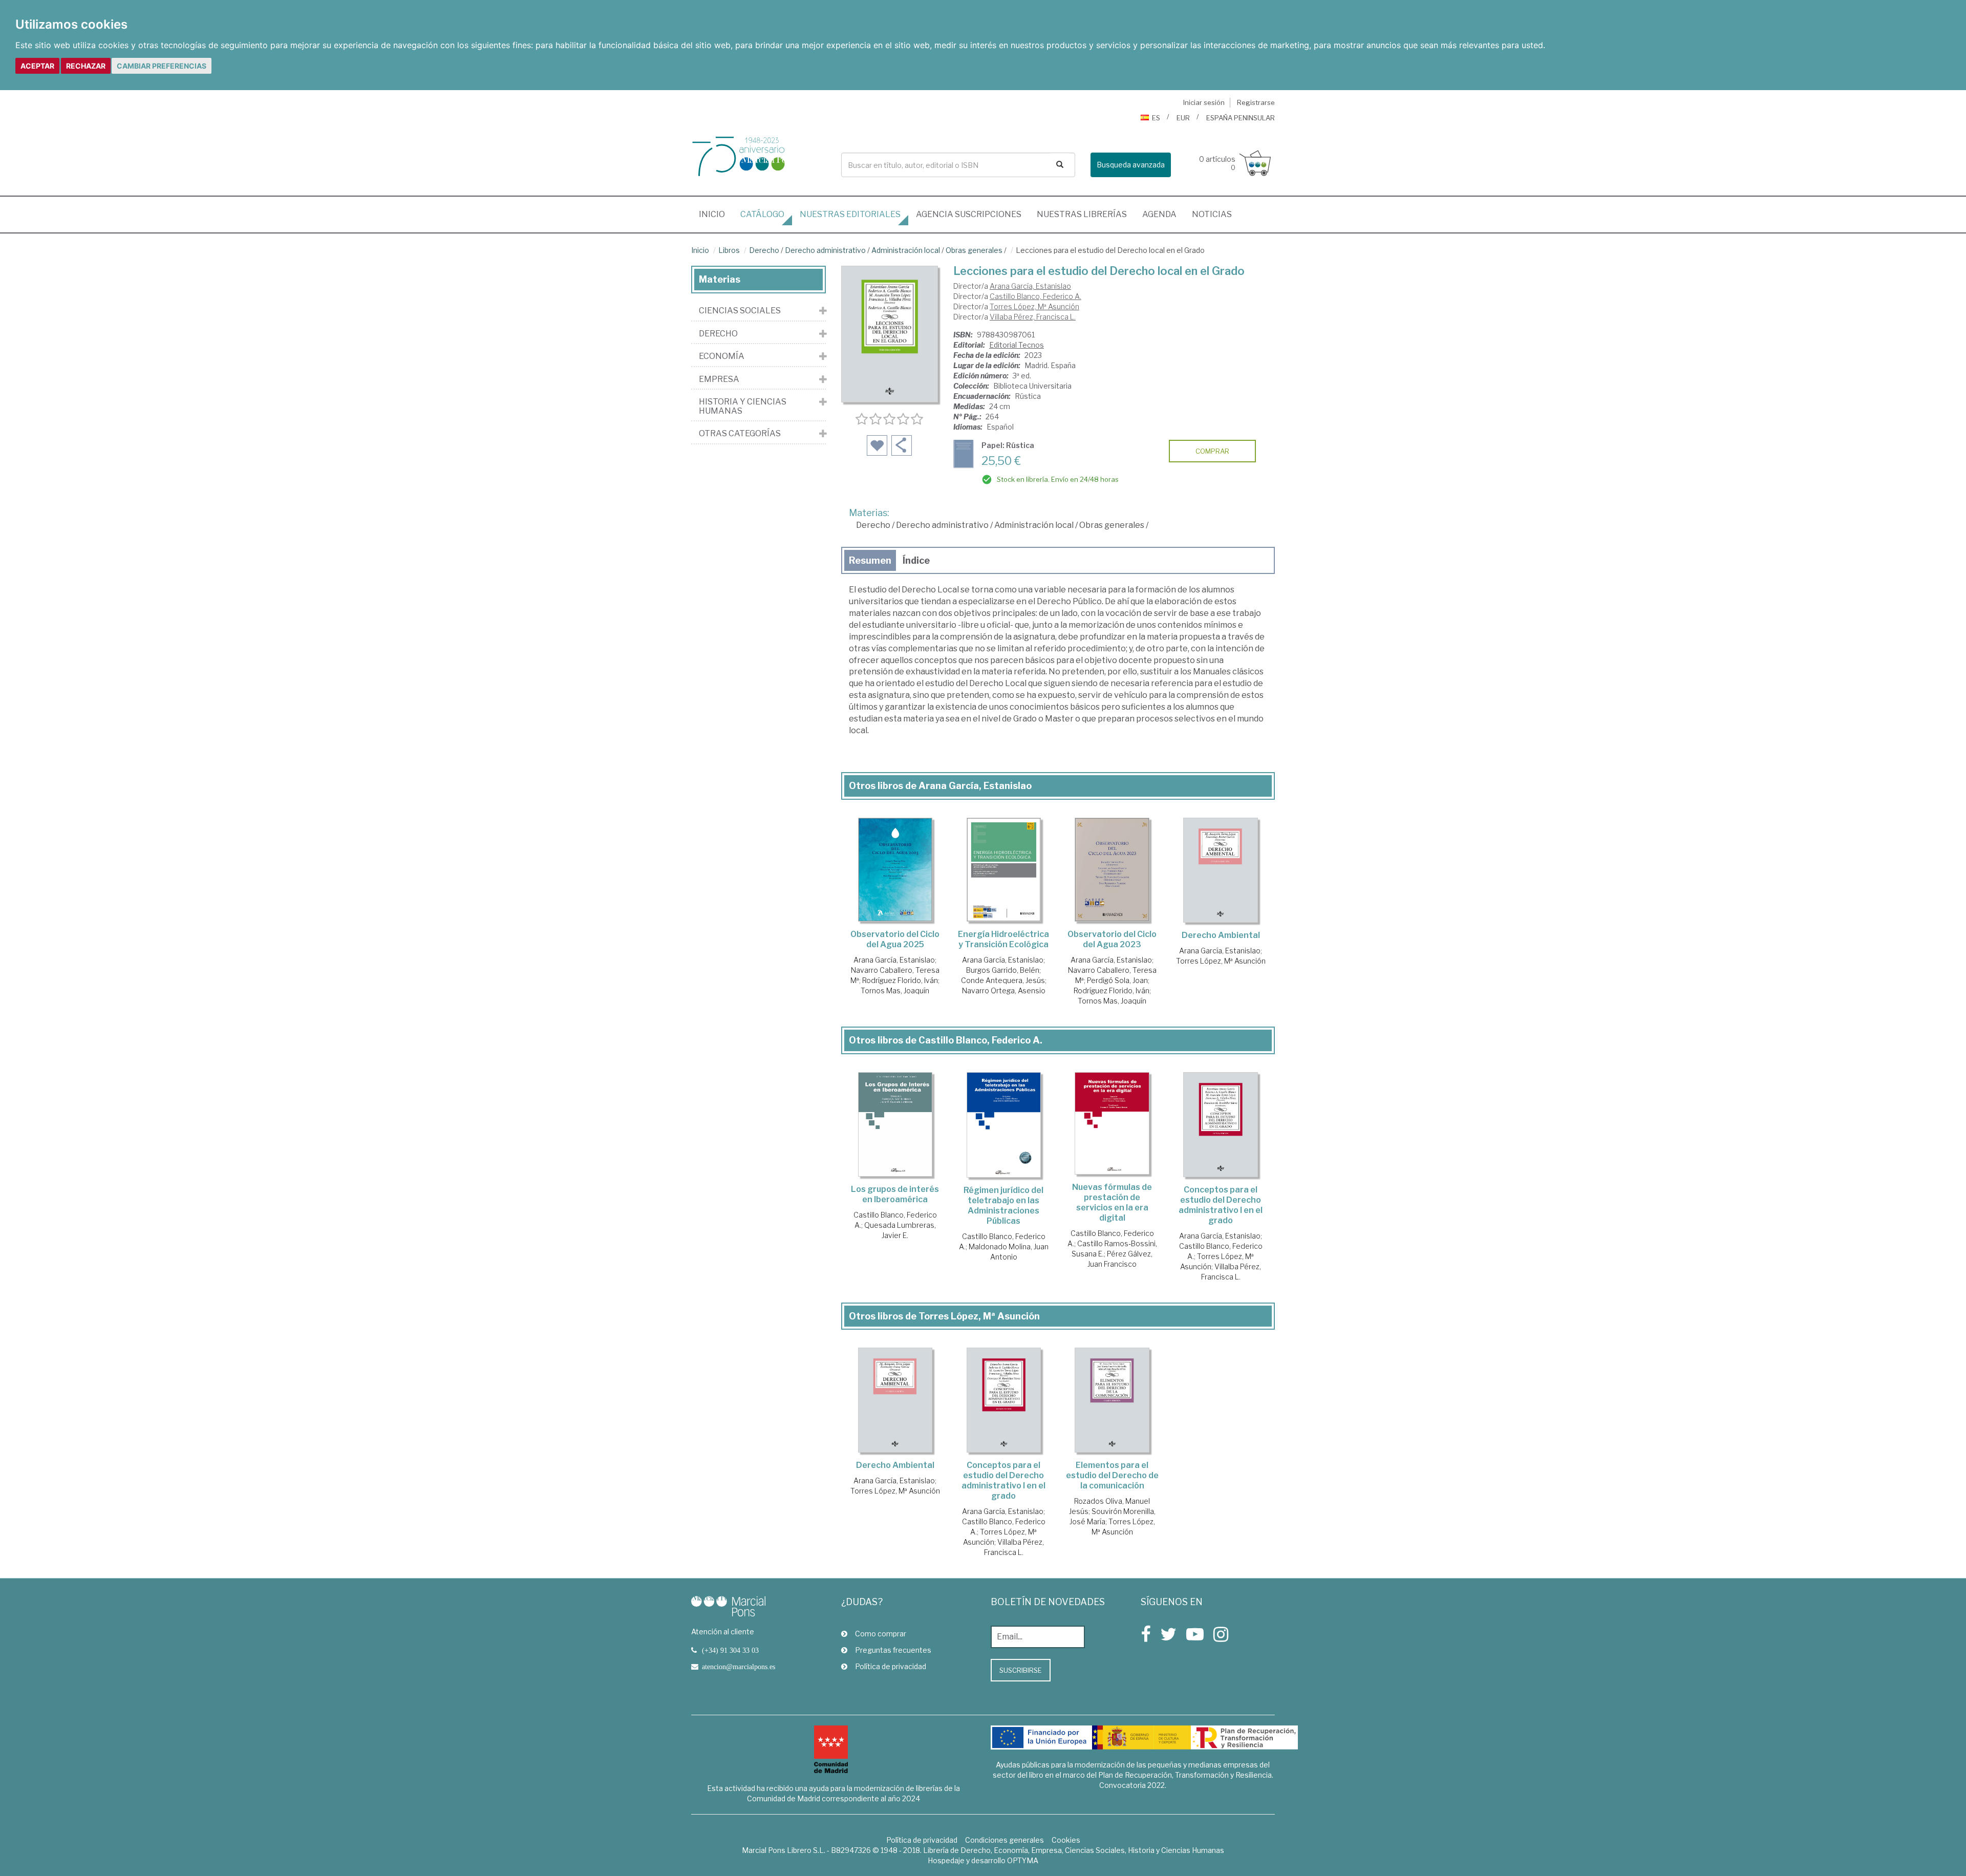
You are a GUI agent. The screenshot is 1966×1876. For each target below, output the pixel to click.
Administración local (906, 250)
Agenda (1159, 214)
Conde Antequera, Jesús (1003, 980)
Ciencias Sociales (740, 311)
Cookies (1066, 1840)
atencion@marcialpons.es (739, 1667)
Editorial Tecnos (1017, 345)
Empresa (719, 379)
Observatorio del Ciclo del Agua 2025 (895, 939)
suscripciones (969, 214)
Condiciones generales (1005, 1840)
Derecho (764, 250)
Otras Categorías (740, 434)
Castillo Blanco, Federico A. (1035, 296)
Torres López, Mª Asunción (1034, 306)
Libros (729, 250)
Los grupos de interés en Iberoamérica (895, 1194)
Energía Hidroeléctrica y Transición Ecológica (1003, 939)
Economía (722, 356)
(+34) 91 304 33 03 (730, 1650)
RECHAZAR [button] (86, 66)
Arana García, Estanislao (1030, 286)
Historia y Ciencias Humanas (743, 406)
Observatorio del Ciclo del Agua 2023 (1112, 939)
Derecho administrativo (825, 250)
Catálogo (762, 214)
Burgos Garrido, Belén (1003, 970)
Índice (916, 560)
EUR (1183, 118)
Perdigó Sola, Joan (1117, 980)
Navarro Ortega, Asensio (1004, 990)
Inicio (716, 214)
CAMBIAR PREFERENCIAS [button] (162, 66)
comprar (1212, 451)
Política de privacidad (891, 1666)
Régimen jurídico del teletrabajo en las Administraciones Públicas (1003, 1206)
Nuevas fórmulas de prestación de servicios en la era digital (1112, 1202)
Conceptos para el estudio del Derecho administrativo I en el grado (1221, 1205)
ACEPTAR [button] (37, 66)
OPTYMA (1023, 1860)
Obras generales (974, 250)
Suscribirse (1021, 1670)
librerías (1082, 214)
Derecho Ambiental (1221, 935)
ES (1156, 118)
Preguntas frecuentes (893, 1650)
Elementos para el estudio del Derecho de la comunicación (1112, 1475)
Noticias (1212, 214)
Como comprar (881, 1634)
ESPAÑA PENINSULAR (1241, 118)
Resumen (870, 560)
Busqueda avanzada (1131, 165)
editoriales (850, 214)
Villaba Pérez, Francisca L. (1033, 317)
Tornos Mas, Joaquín (895, 990)
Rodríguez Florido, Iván (900, 980)
